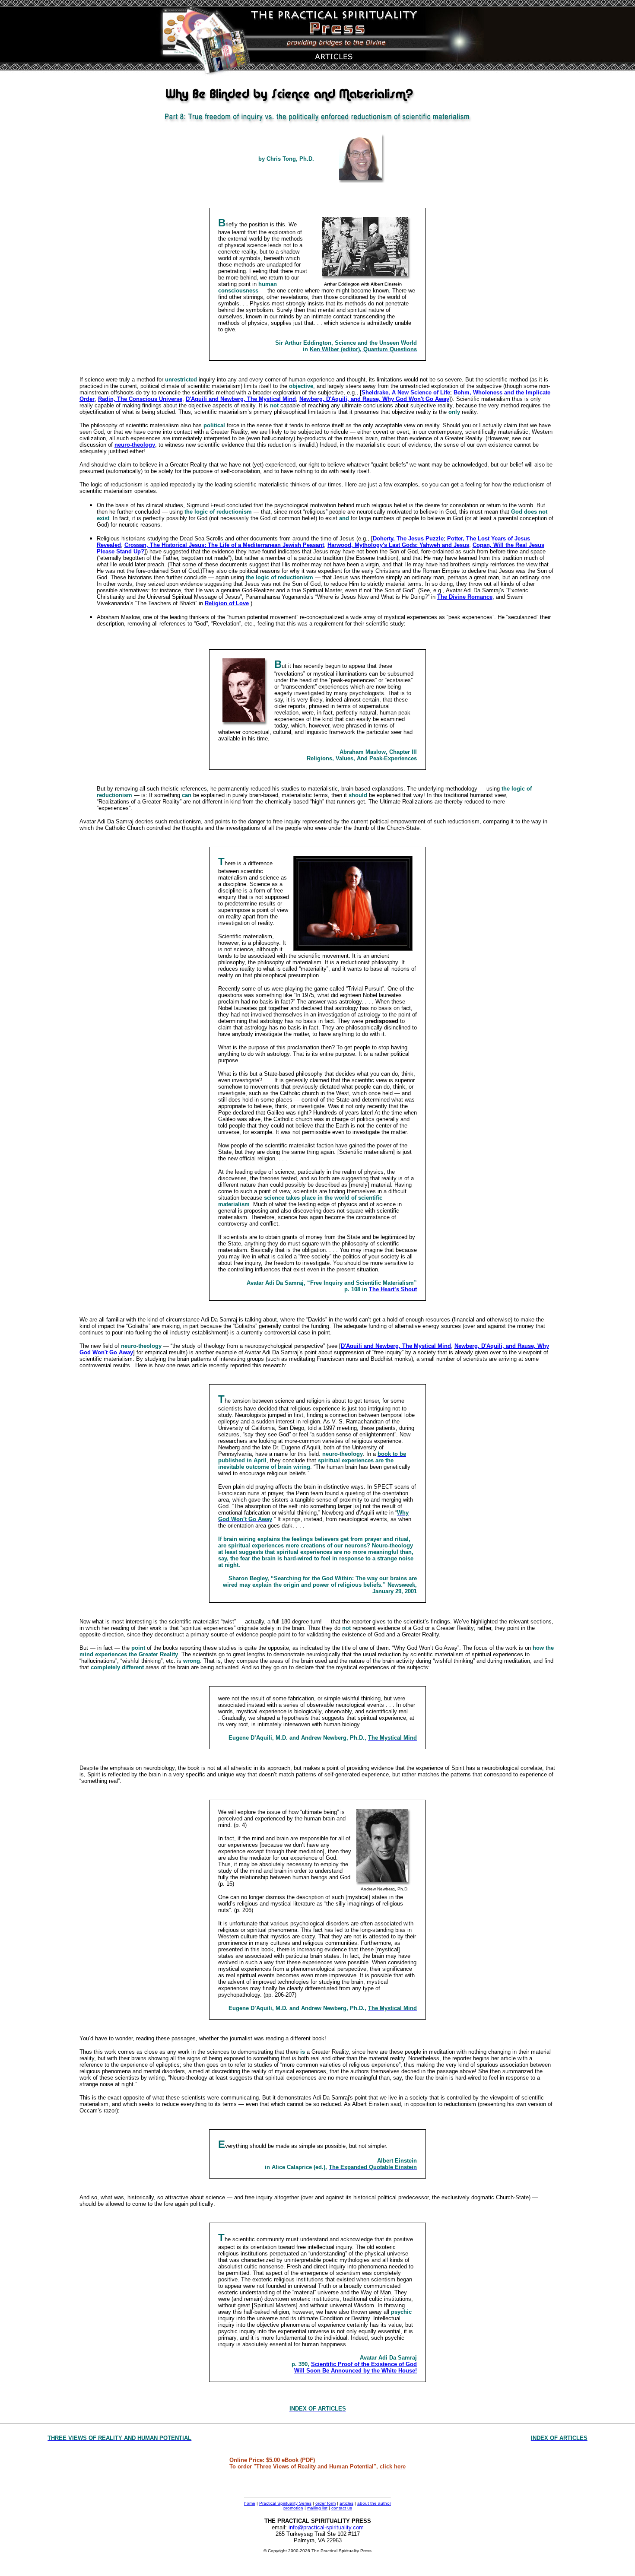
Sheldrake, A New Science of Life (406, 392)
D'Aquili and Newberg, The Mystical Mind (241, 399)
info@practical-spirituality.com (326, 2527)
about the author (374, 2503)
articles (346, 2503)
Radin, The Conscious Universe (140, 399)
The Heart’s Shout (393, 1289)
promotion (293, 2508)
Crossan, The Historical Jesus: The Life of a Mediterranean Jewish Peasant (224, 545)
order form (325, 2503)
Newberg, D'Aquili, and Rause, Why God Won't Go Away (374, 399)
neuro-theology (135, 445)
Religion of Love (227, 603)
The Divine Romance (465, 597)
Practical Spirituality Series (285, 2503)
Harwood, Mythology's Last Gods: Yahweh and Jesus (398, 545)
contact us (342, 2508)
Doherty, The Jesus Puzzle (408, 538)
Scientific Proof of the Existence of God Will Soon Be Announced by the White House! (356, 2367)
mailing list (317, 2508)
